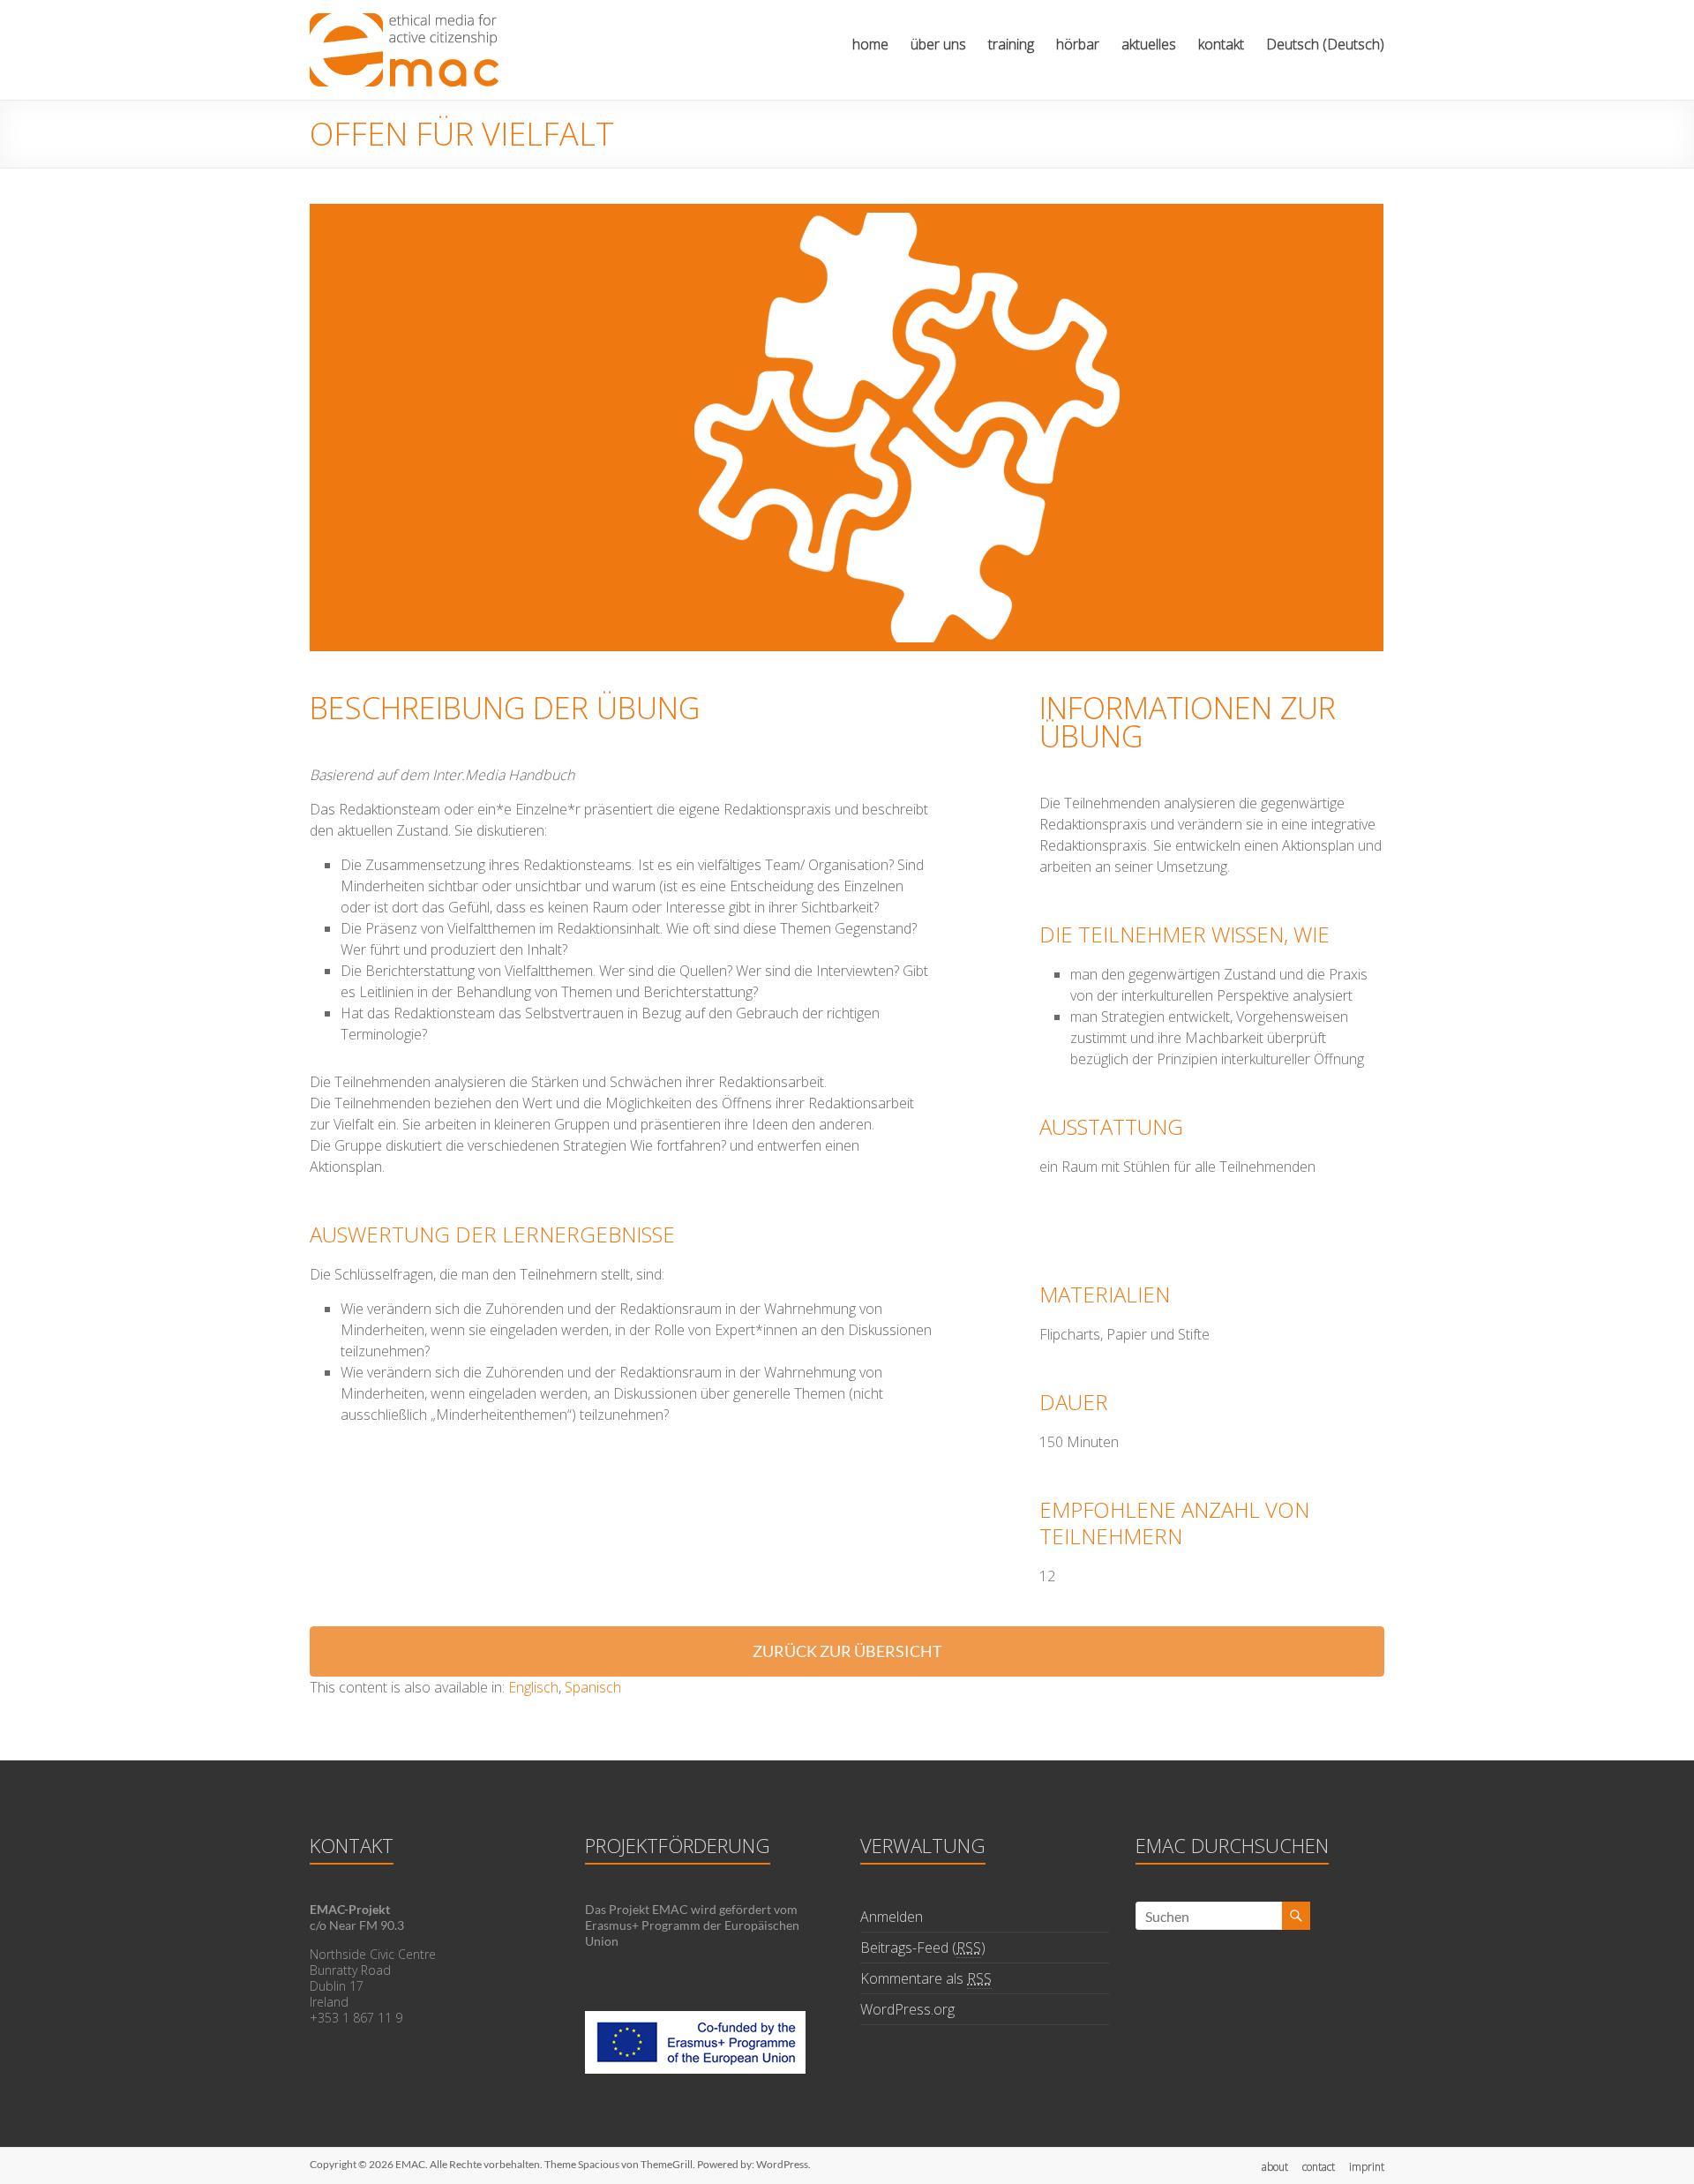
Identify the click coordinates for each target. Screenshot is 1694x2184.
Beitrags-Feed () (923, 1948)
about (1275, 2167)
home (870, 44)
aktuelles (1149, 44)
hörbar (1078, 44)
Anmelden (892, 1917)
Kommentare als (926, 1978)
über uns (938, 44)
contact (1319, 2167)
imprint (1367, 2167)
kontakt (1221, 44)
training (1011, 44)
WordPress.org (907, 2009)
